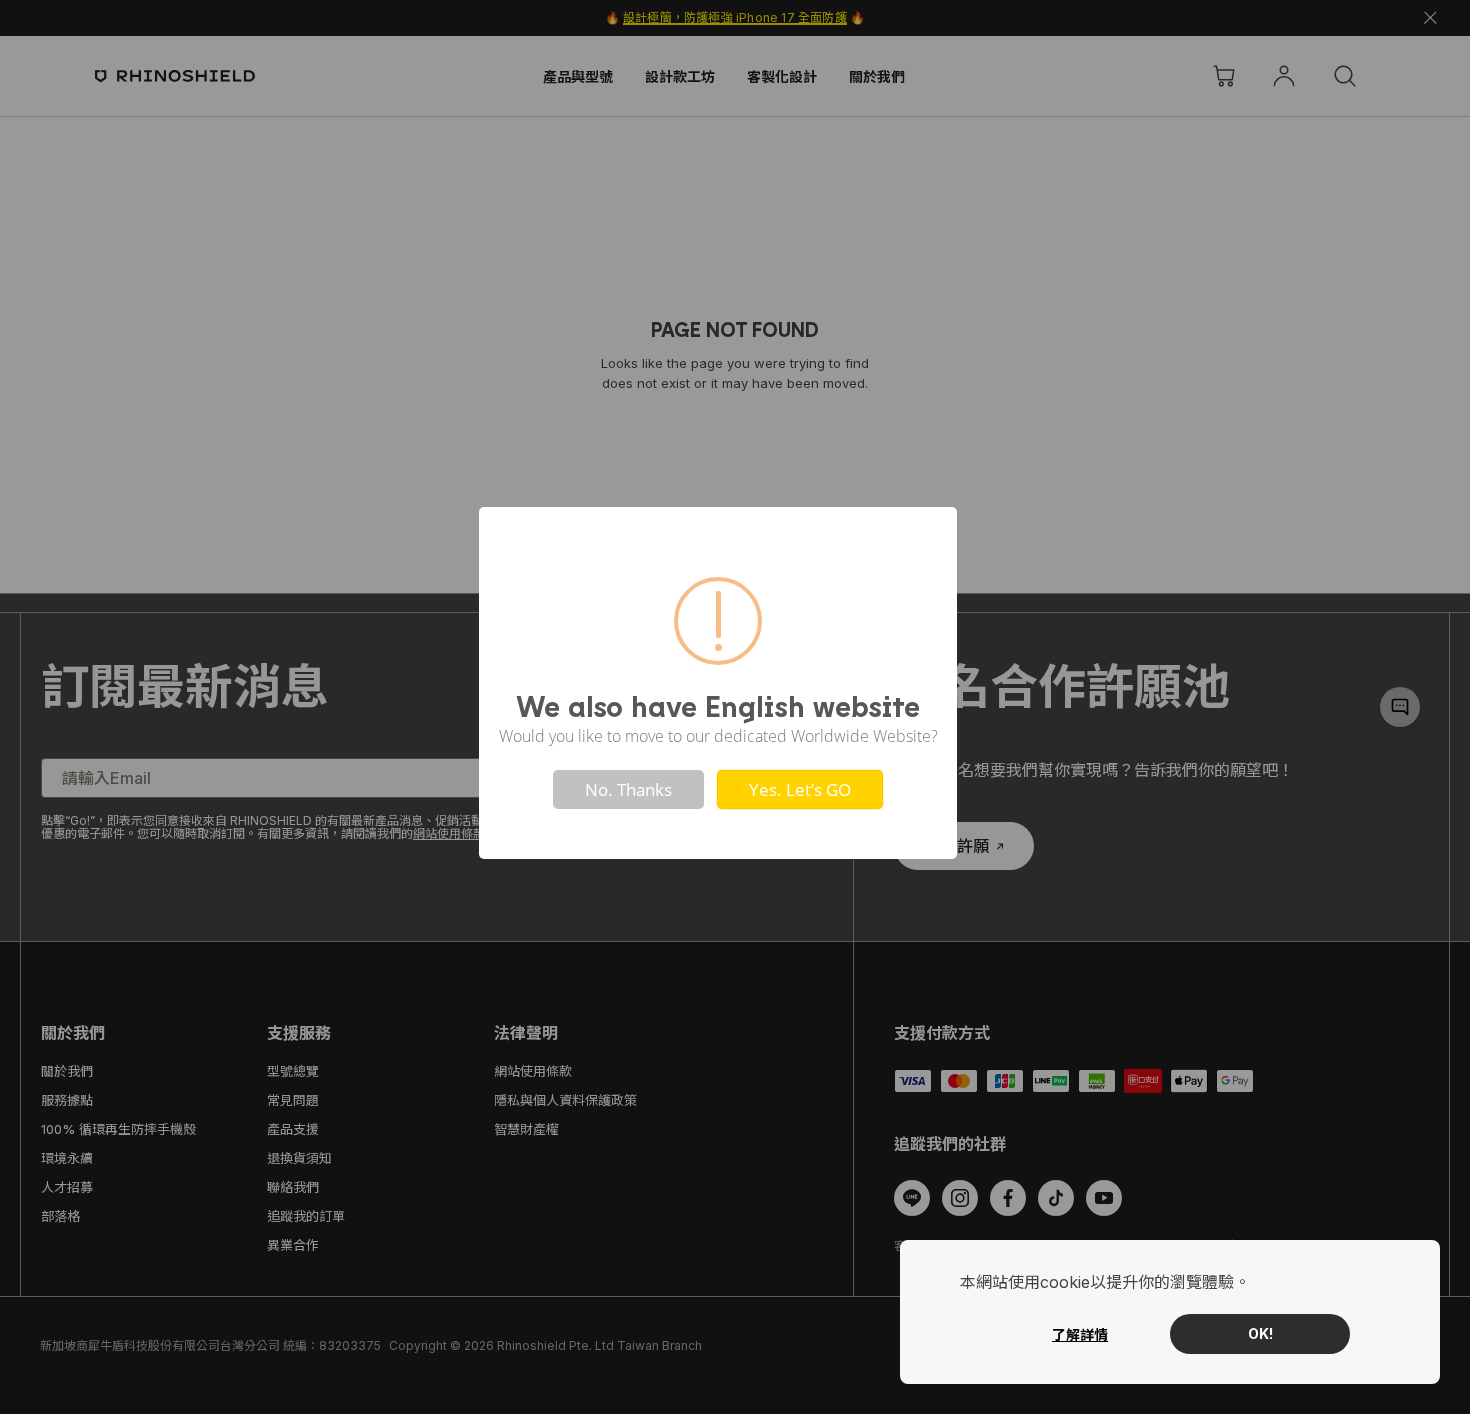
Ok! (1260, 1333)
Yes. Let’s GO (800, 789)
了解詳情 (1080, 1334)
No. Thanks (628, 789)
